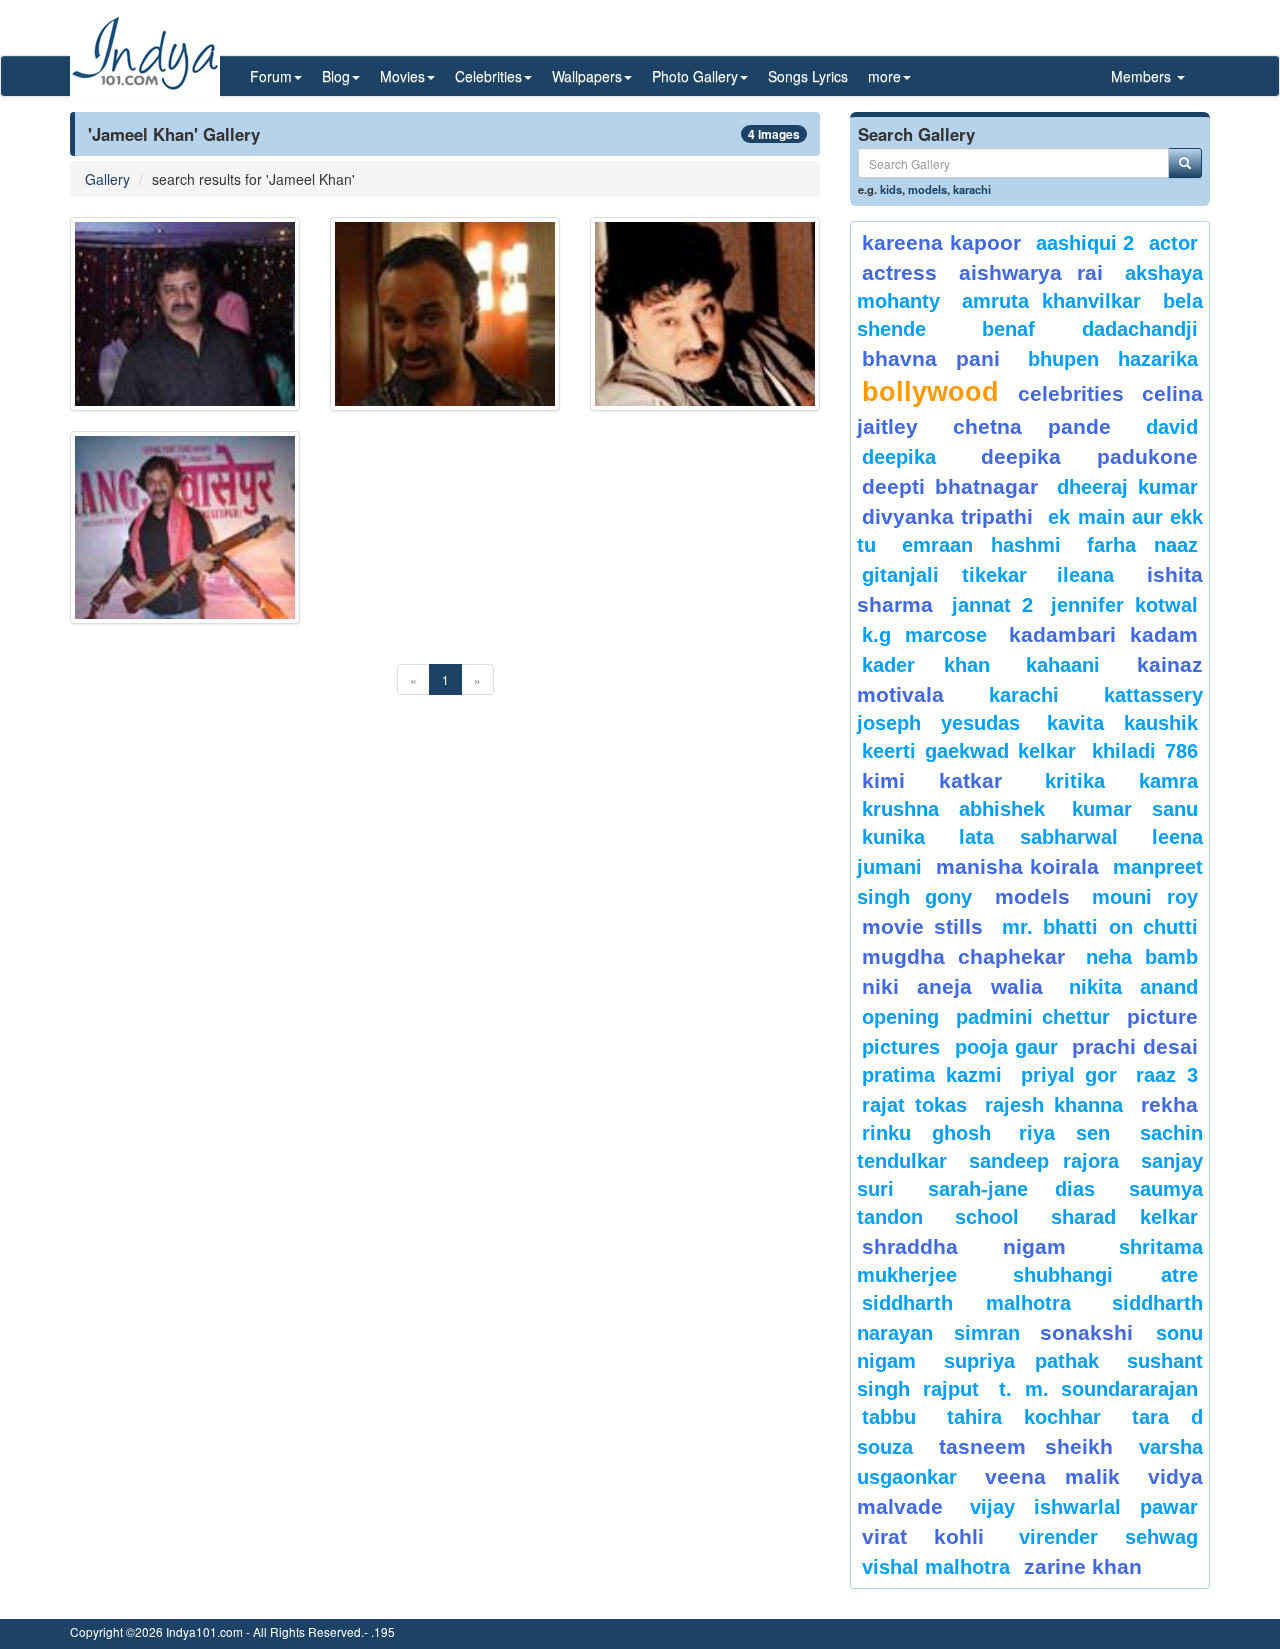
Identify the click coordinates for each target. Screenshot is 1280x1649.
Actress (899, 272)
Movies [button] (402, 76)
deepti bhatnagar (950, 486)
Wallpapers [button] (587, 76)
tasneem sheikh (1025, 1446)
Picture (1162, 1016)
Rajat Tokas (914, 1105)
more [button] (884, 76)
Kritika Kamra (1121, 781)
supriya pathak (1021, 1361)
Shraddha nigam (964, 1246)
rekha (1169, 1104)
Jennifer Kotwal (1124, 605)
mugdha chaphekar (963, 956)
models (927, 189)
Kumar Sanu (1135, 809)
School (987, 1217)
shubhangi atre (1105, 1275)
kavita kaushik (1122, 723)
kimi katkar (932, 780)
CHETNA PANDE (1032, 426)
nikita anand (1133, 987)
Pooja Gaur (1006, 1047)
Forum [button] (271, 76)
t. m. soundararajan (1098, 1389)
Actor (1173, 243)
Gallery (107, 179)
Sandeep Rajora (1044, 1161)
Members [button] (1143, 76)
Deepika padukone (1090, 456)
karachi (972, 189)
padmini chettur (1033, 1017)
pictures (901, 1047)
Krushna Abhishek (953, 809)
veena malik (1053, 1476)
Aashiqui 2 (1085, 243)
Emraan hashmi (981, 545)
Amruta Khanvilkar (1052, 301)
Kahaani (1063, 665)
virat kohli (923, 1536)
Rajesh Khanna (1054, 1105)
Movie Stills (922, 926)
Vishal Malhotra (936, 1567)
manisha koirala (1017, 866)
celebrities (1071, 393)
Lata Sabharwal (1038, 837)
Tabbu (889, 1417)
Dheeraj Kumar (1127, 487)
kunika (893, 837)
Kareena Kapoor (941, 242)
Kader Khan (926, 665)
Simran (987, 1333)
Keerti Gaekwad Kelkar (969, 751)
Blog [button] (336, 76)
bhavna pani (931, 358)
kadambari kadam (1103, 634)
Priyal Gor (1069, 1075)
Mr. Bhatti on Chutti (1100, 927)
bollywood (930, 392)
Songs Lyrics (808, 76)
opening (900, 1017)
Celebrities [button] (488, 76)
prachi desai (1135, 1046)
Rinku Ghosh (926, 1133)
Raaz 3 (1167, 1075)
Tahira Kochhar (1024, 1417)
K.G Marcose (924, 635)
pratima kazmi (932, 1075)
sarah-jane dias (1011, 1189)
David (1172, 427)
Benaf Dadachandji (1090, 329)
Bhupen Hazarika (1113, 359)
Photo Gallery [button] (695, 76)
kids (891, 189)
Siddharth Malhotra (966, 1303)
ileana (1097, 575)
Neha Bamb (1142, 957)
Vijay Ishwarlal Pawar (1084, 1507)
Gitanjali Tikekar (944, 575)
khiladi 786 (1145, 751)
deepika (899, 457)
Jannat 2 (992, 605)
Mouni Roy (1145, 897)
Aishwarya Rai (1030, 272)
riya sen (1074, 1133)
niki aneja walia (952, 986)
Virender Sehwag (1108, 1537)
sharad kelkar (1124, 1217)
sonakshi (1093, 1332)
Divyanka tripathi (947, 516)
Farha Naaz (1142, 545)
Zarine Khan (1083, 1566)
